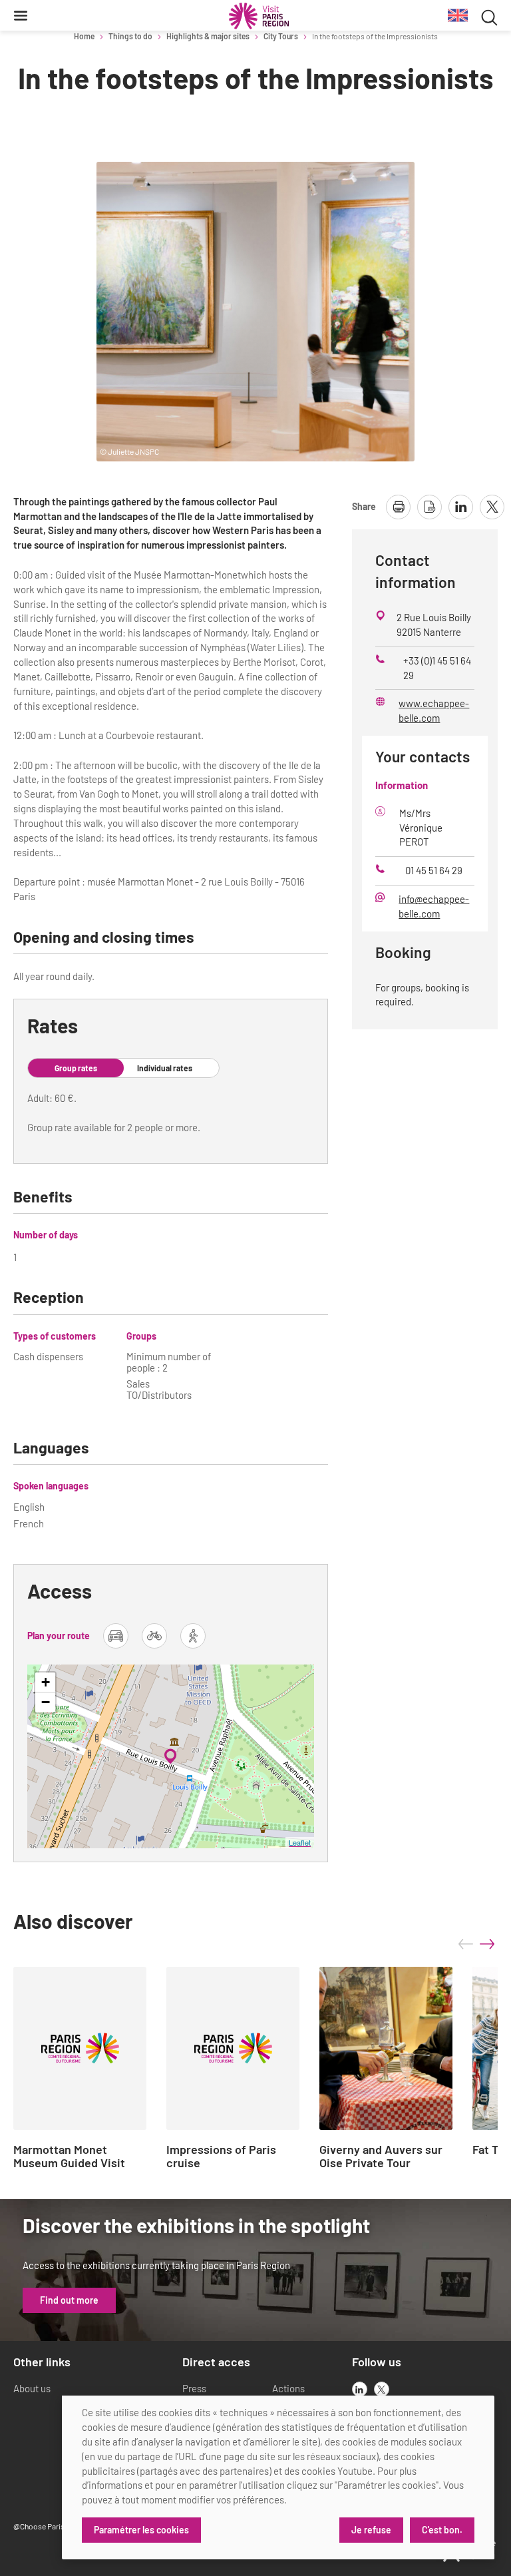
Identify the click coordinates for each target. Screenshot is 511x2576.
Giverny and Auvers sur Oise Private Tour (381, 2157)
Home (84, 36)
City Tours (281, 36)
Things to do (130, 36)
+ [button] (46, 1682)
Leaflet (300, 1842)
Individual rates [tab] (165, 1068)
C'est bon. (442, 2530)
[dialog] (278, 2477)
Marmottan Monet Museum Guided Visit (69, 2157)
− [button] (46, 1702)
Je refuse (371, 2530)
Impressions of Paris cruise (221, 2157)
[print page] (398, 507)
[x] (382, 2389)
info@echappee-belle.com (434, 906)
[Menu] (21, 15)
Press (194, 2388)
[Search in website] (489, 16)
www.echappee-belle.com (434, 710)
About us (32, 2388)
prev (466, 1944)
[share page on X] (492, 507)
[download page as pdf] (429, 507)
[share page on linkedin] (461, 507)
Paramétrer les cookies (141, 2530)
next (487, 1944)
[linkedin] (360, 2389)
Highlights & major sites (208, 36)
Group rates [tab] (76, 1068)
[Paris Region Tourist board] (259, 16)
